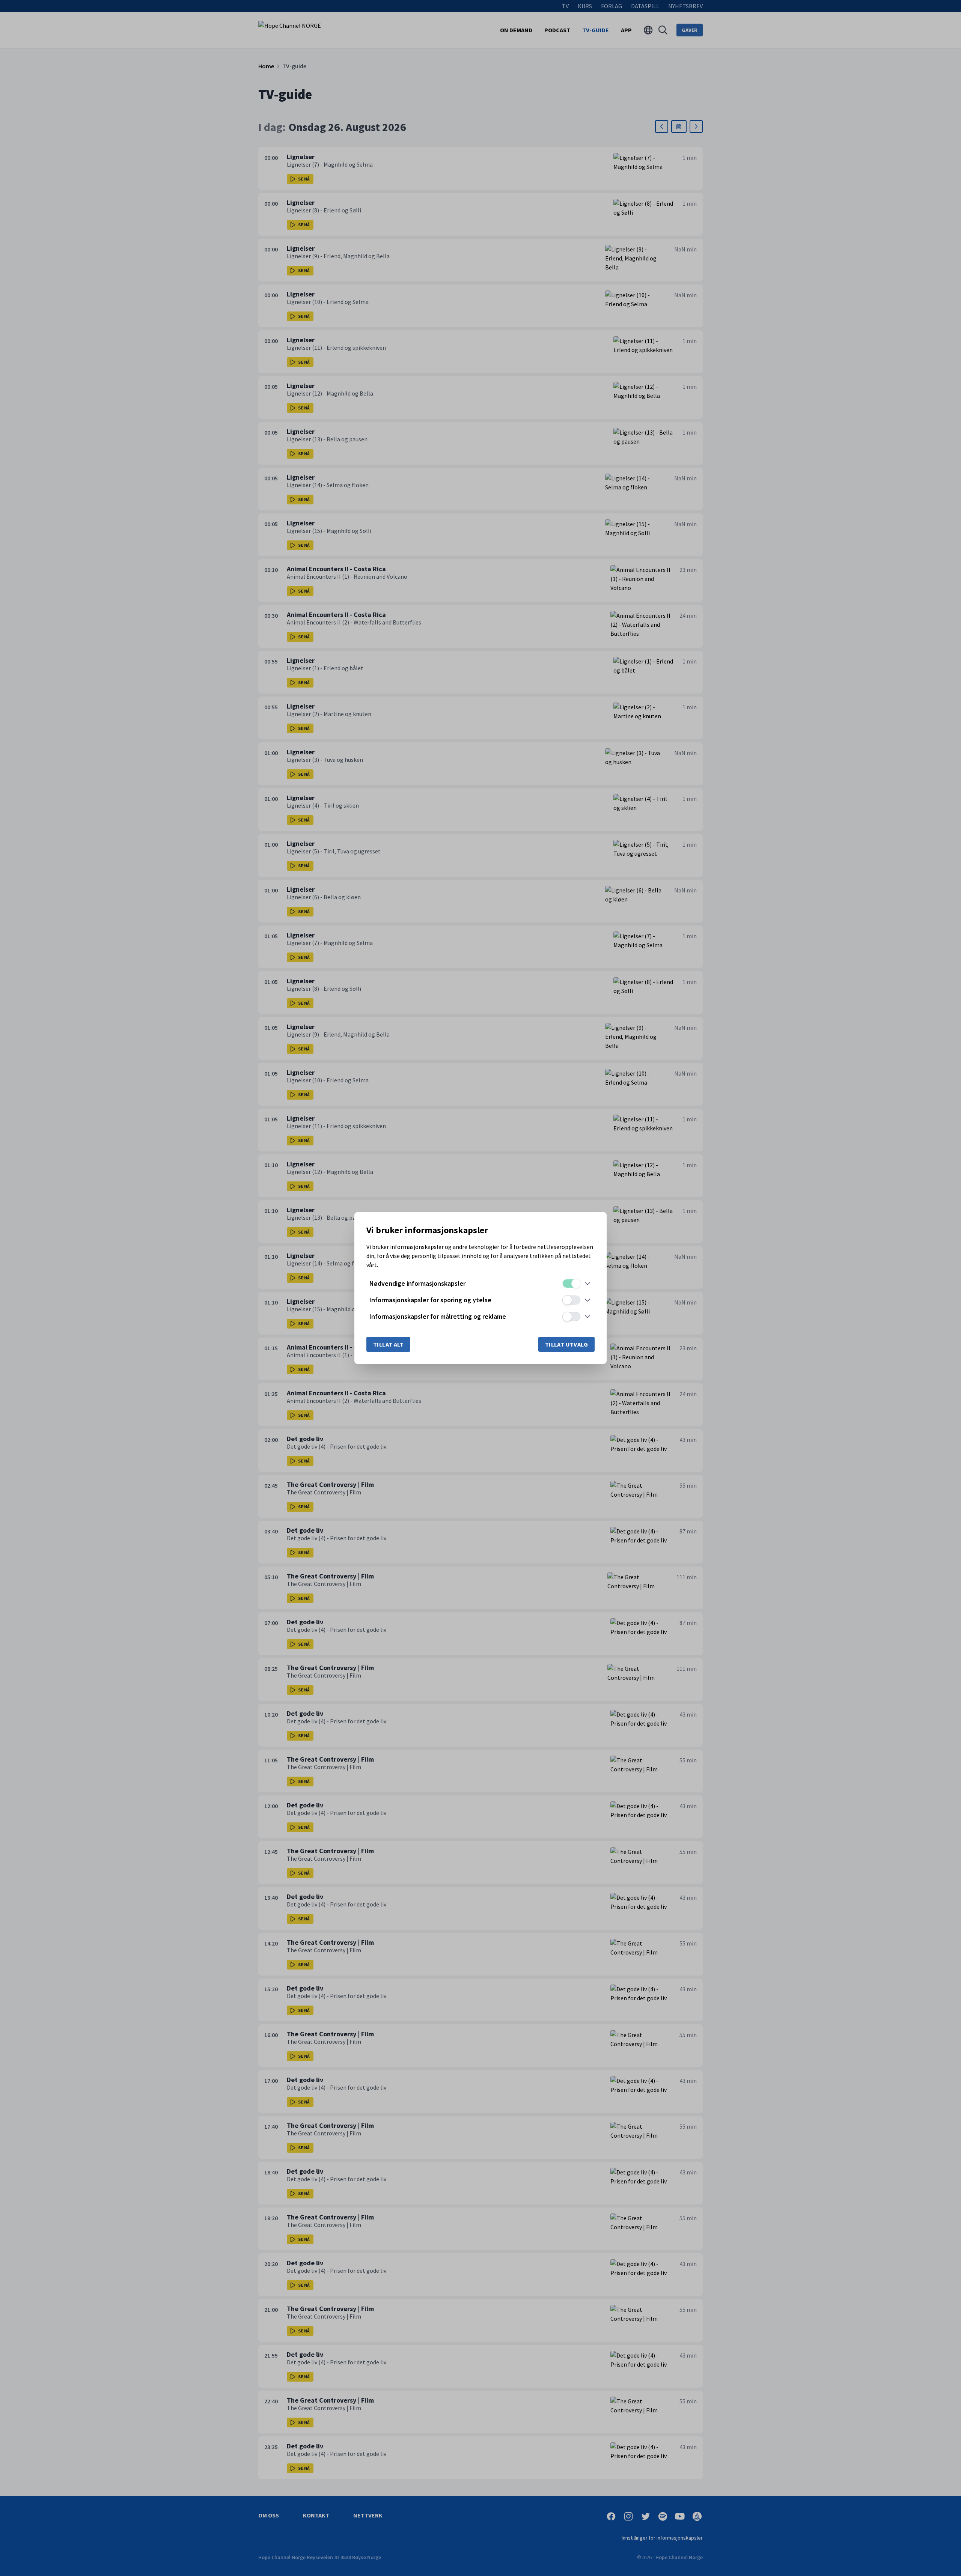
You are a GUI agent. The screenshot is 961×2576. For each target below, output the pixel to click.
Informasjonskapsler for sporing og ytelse (430, 1300)
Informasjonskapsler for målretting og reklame (438, 1316)
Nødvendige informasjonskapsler (417, 1283)
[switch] (571, 1283)
